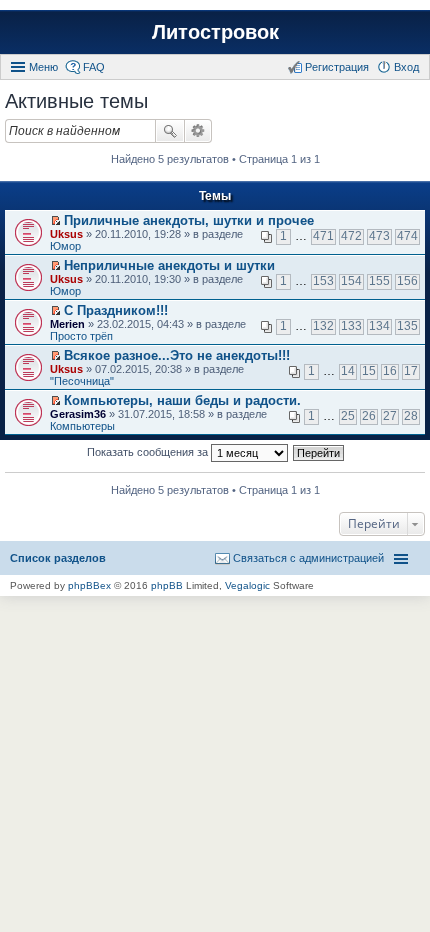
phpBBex (89, 585)
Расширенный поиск (198, 131)
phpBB (167, 585)
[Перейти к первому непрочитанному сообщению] (55, 221)
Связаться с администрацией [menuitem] (308, 558)
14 (348, 371)
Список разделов (58, 558)
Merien (67, 324)
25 (348, 416)
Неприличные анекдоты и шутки (169, 265)
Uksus (66, 234)
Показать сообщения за (149, 452)
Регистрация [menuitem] (337, 67)
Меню (43, 67)
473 (379, 236)
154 (351, 281)
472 (351, 236)
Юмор (65, 246)
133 (351, 326)
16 (390, 371)
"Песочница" (82, 381)
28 (411, 416)
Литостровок (215, 32)
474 (407, 236)
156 (407, 281)
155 (379, 281)
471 (323, 236)
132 (323, 326)
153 (323, 281)
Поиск (170, 131)
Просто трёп (81, 336)
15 (369, 371)
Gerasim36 (78, 414)
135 (407, 326)
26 (369, 416)
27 (390, 416)
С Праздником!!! (116, 310)
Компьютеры (82, 426)
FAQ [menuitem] (94, 67)
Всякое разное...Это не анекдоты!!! (177, 355)
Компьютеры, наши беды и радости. (182, 400)
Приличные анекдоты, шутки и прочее (189, 220)
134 (379, 326)
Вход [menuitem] (406, 67)
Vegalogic (247, 585)
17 (411, 371)
